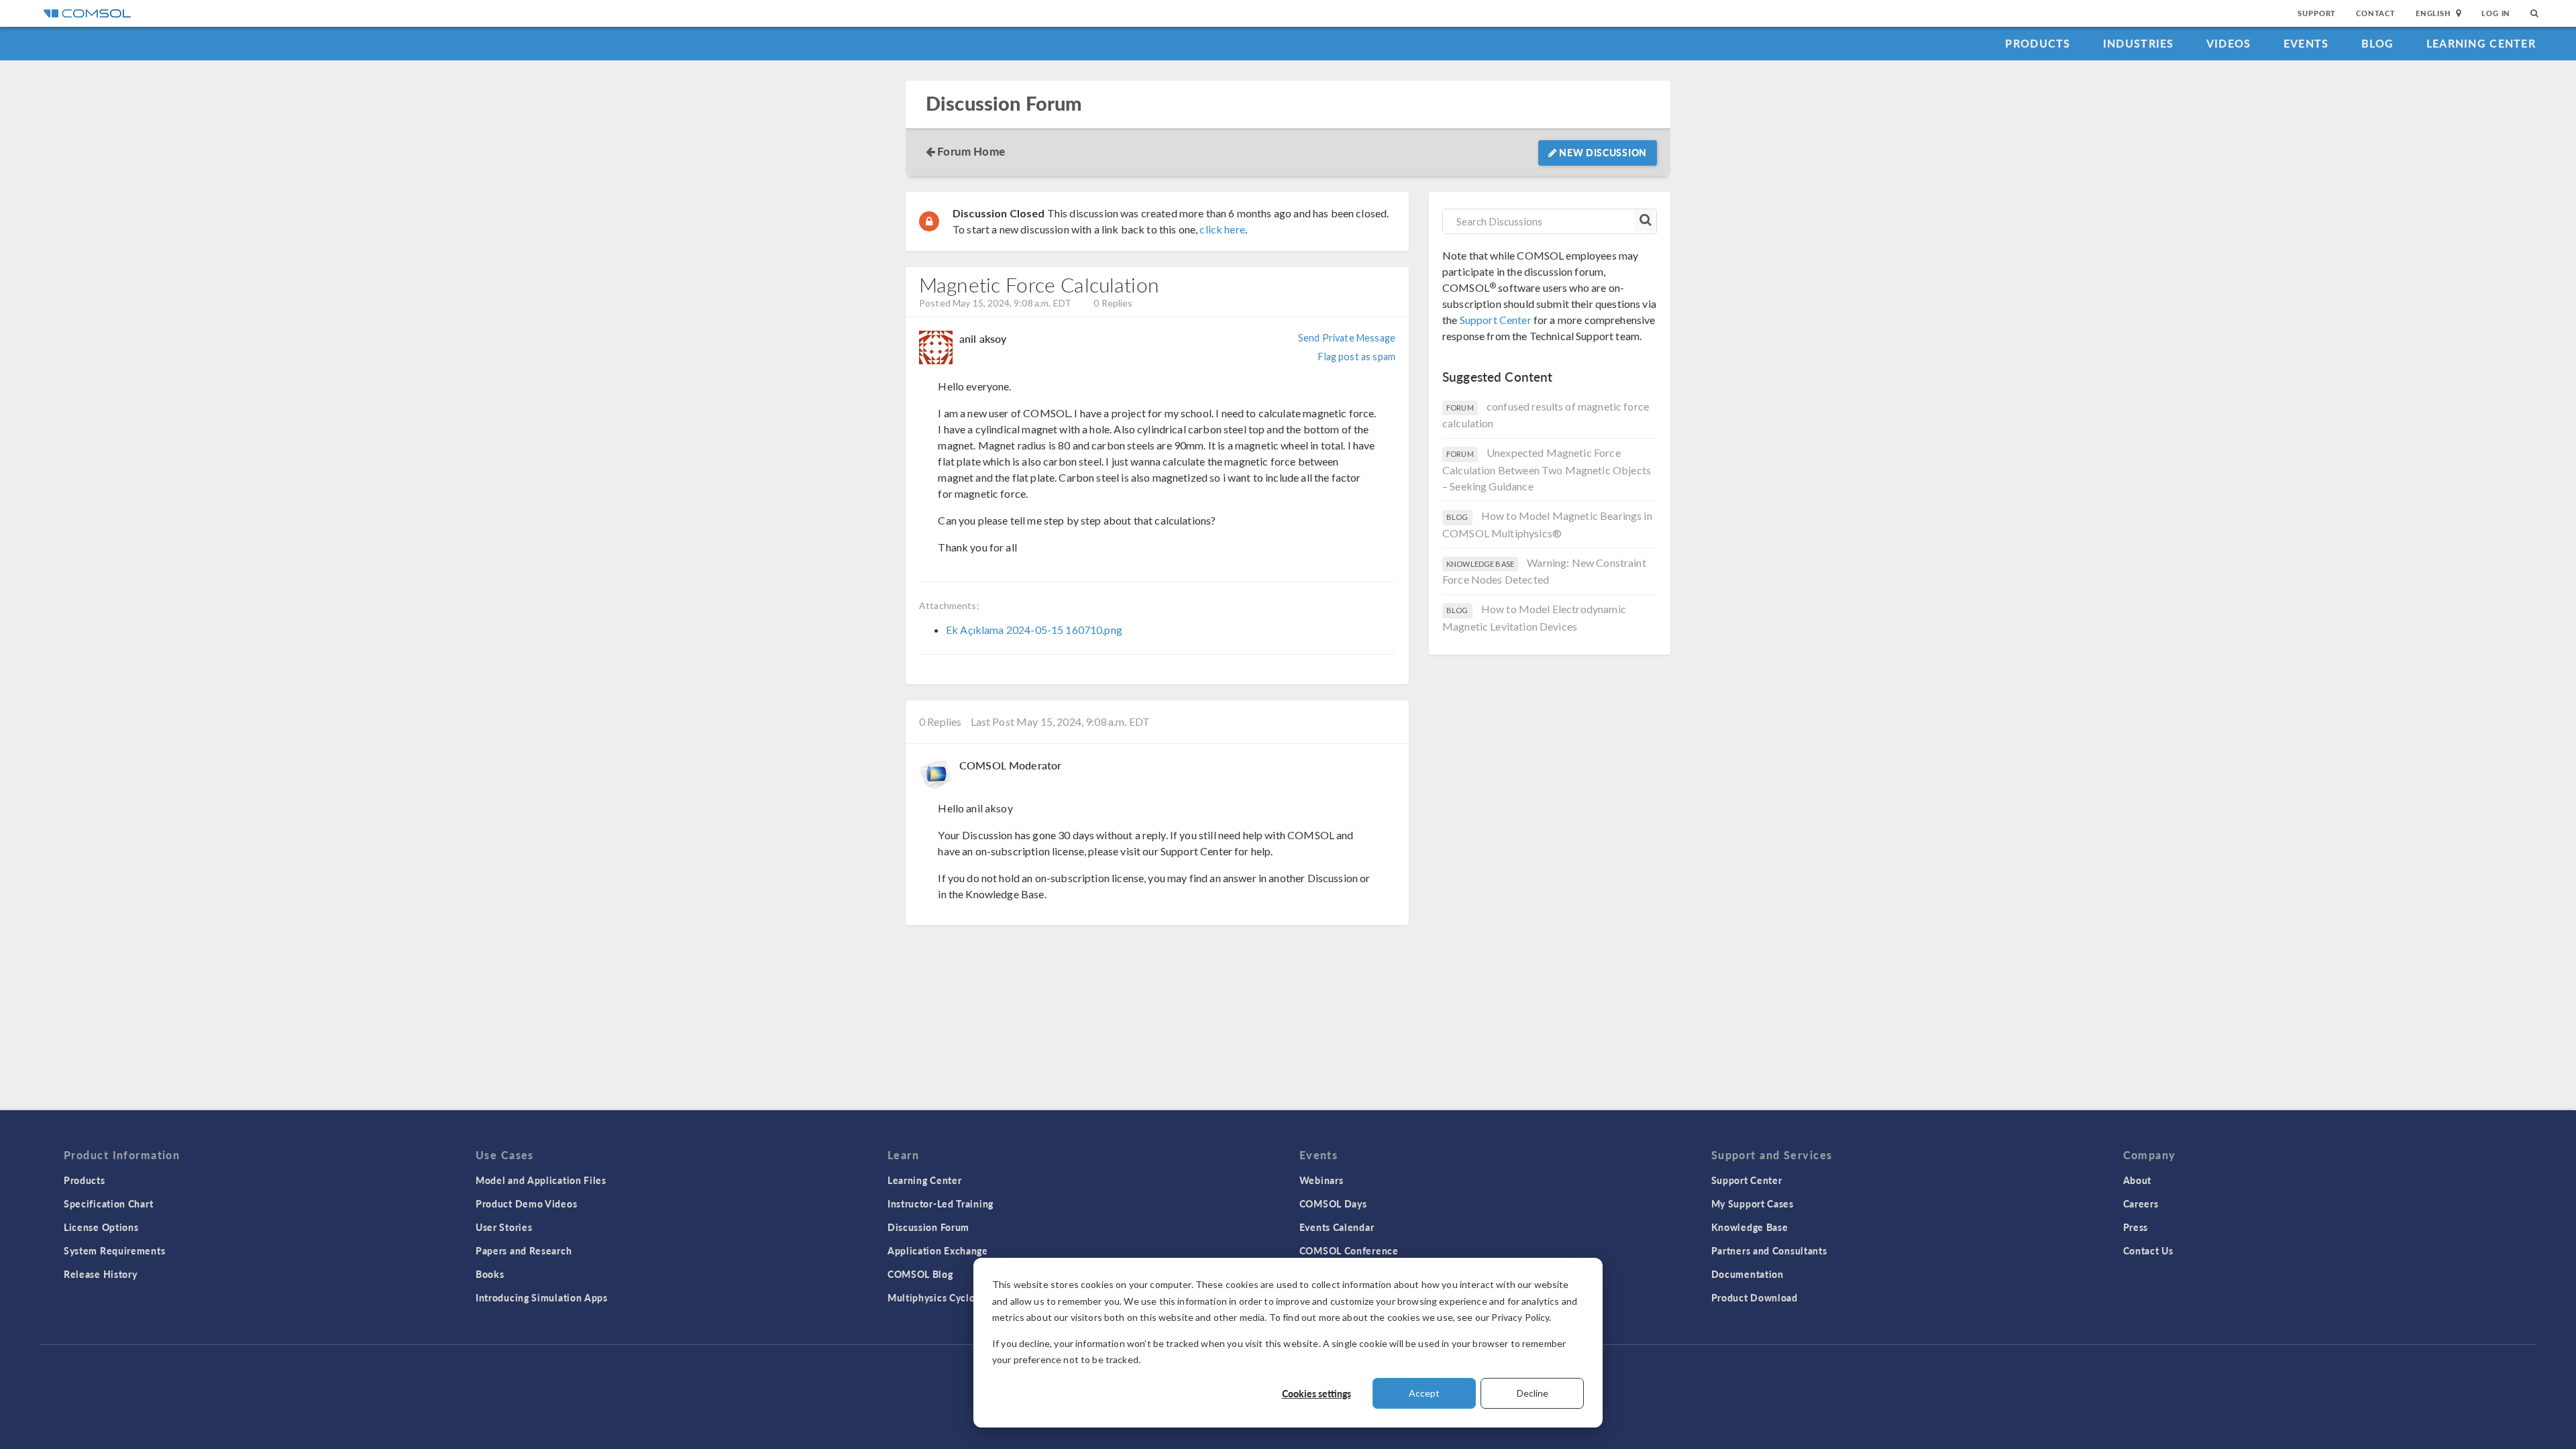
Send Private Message (1347, 338)
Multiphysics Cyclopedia (944, 1297)
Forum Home (971, 151)
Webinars (1322, 1180)
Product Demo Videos (526, 1203)
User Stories (504, 1227)
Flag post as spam (1357, 357)
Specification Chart (108, 1203)
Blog (2378, 43)
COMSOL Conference (1349, 1250)
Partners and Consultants (1769, 1250)
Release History (101, 1274)
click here (1222, 229)
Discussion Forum (1004, 104)
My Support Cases (1753, 1203)
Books (490, 1274)
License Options (101, 1227)
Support (2317, 13)
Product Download (1755, 1297)
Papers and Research (524, 1250)
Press (2136, 1227)
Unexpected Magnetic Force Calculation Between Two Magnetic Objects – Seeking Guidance (1547, 469)
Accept (1424, 1393)
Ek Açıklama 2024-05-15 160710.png (1034, 630)
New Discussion (1602, 152)
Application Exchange (938, 1250)
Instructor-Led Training (941, 1203)
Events (2306, 43)
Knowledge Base (1750, 1227)
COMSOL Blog (920, 1274)
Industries (2139, 43)
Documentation (1748, 1274)
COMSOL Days (1333, 1203)
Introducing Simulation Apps (542, 1297)
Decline (1533, 1393)
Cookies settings (1317, 1393)
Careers (2141, 1203)
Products (2038, 43)
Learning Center (2481, 43)
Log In (2496, 13)
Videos (2229, 43)
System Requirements (114, 1250)
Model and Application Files (541, 1180)
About (2138, 1180)
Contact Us (2148, 1250)
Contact (2376, 13)
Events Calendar (1337, 1227)
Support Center (1496, 320)
